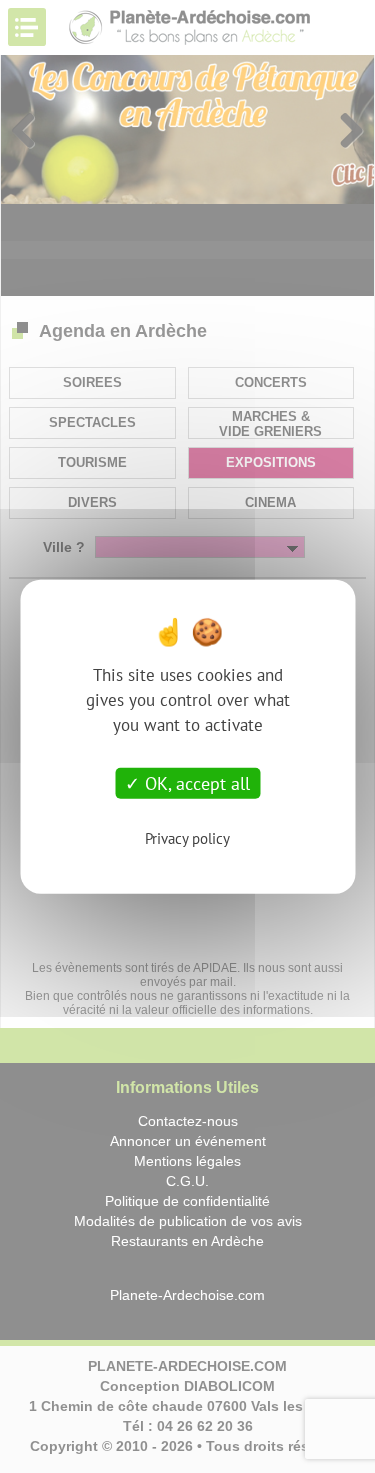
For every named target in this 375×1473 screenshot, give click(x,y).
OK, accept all (195, 782)
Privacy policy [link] (187, 838)
